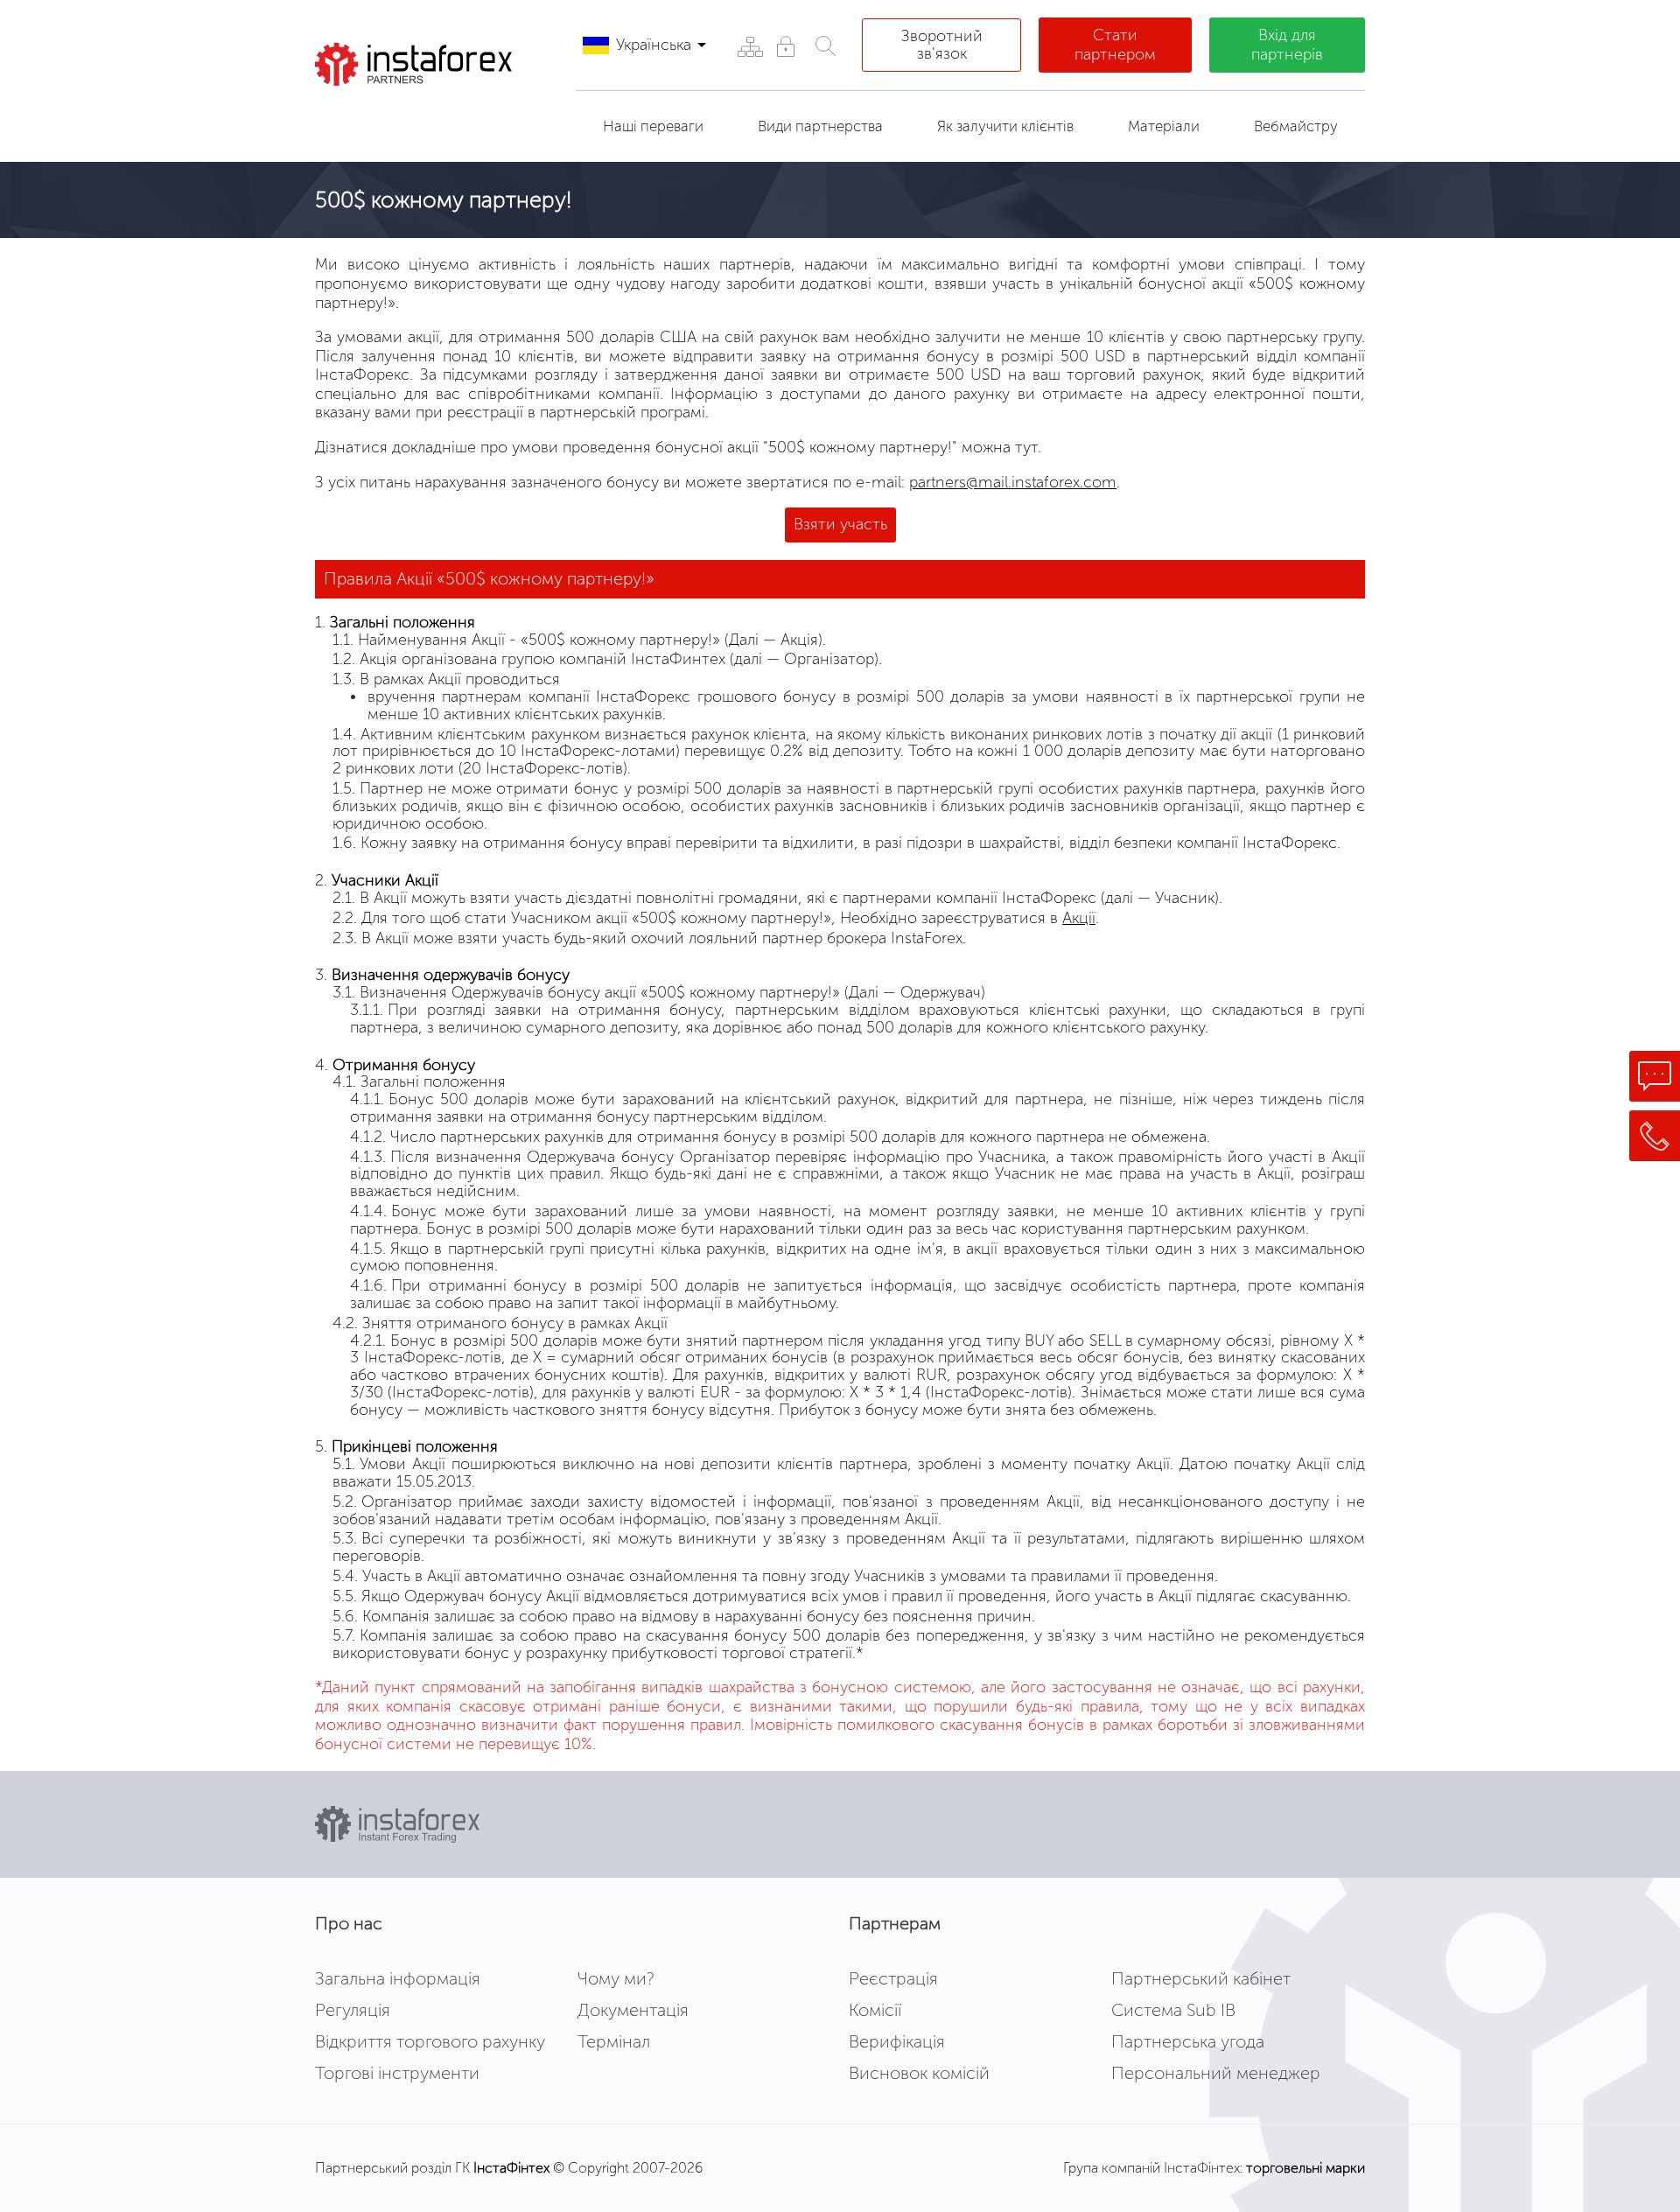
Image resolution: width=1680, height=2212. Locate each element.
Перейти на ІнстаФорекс (428, 117)
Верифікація (897, 2041)
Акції (1079, 918)
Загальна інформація (398, 1978)
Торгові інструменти (397, 2073)
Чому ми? (616, 1978)
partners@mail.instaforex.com (1013, 482)
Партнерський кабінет (1201, 1978)
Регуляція (353, 2010)
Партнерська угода (1188, 2041)
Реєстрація (893, 1978)
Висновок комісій (919, 2073)
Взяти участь (840, 524)
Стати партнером (1115, 45)
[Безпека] (785, 46)
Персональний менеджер (1216, 2073)
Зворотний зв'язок (942, 45)
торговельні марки (1305, 2168)
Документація (633, 2010)
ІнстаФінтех (511, 2168)
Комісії (875, 2010)
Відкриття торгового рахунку (430, 2041)
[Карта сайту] (749, 46)
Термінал (614, 2041)
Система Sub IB (1173, 2010)
